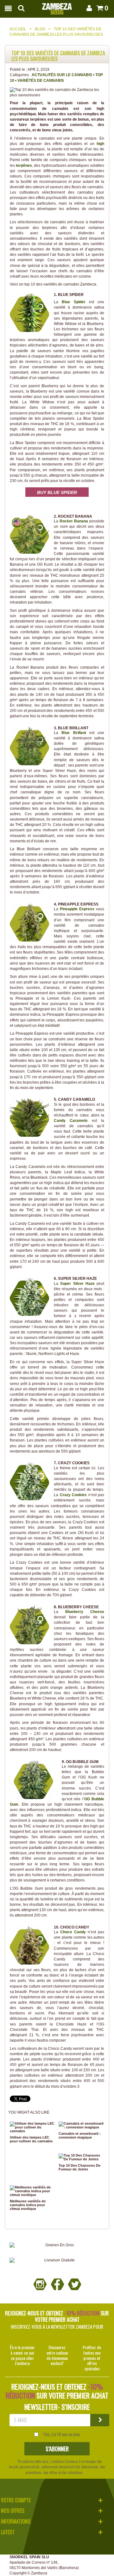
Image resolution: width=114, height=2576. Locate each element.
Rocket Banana (74, 521)
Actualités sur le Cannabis (62, 75)
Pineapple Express (77, 909)
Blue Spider (73, 302)
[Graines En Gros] (57, 2245)
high (100, 144)
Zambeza (39, 2573)
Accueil (18, 29)
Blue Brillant (74, 733)
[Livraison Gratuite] (57, 2260)
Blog (40, 29)
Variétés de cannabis (41, 81)
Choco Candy (73, 1932)
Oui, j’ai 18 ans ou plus (62, 2434)
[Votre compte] (89, 8)
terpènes (24, 166)
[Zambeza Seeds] (57, 7)
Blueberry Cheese (85, 1612)
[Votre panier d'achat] (99, 8)
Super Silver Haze (77, 1284)
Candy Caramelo (71, 1121)
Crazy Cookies (73, 1495)
